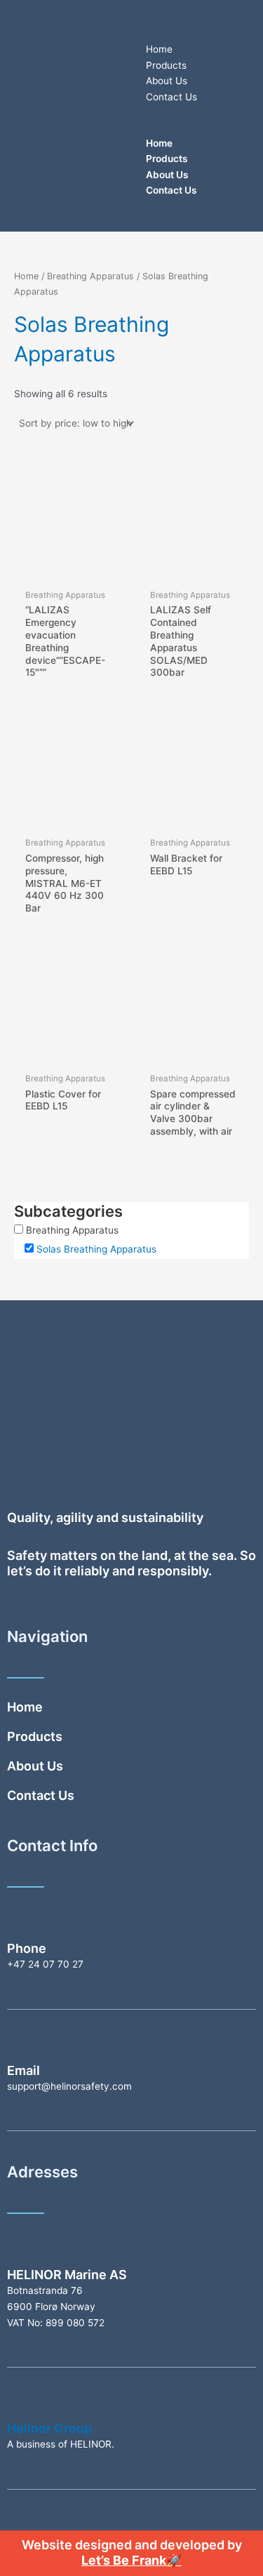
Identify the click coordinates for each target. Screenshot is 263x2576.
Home (159, 49)
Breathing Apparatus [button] (72, 1230)
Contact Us (171, 97)
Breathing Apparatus (90, 276)
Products (166, 65)
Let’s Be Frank (124, 2560)
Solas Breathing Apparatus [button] (96, 1249)
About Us (167, 81)
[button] (194, 127)
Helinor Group (49, 2428)
